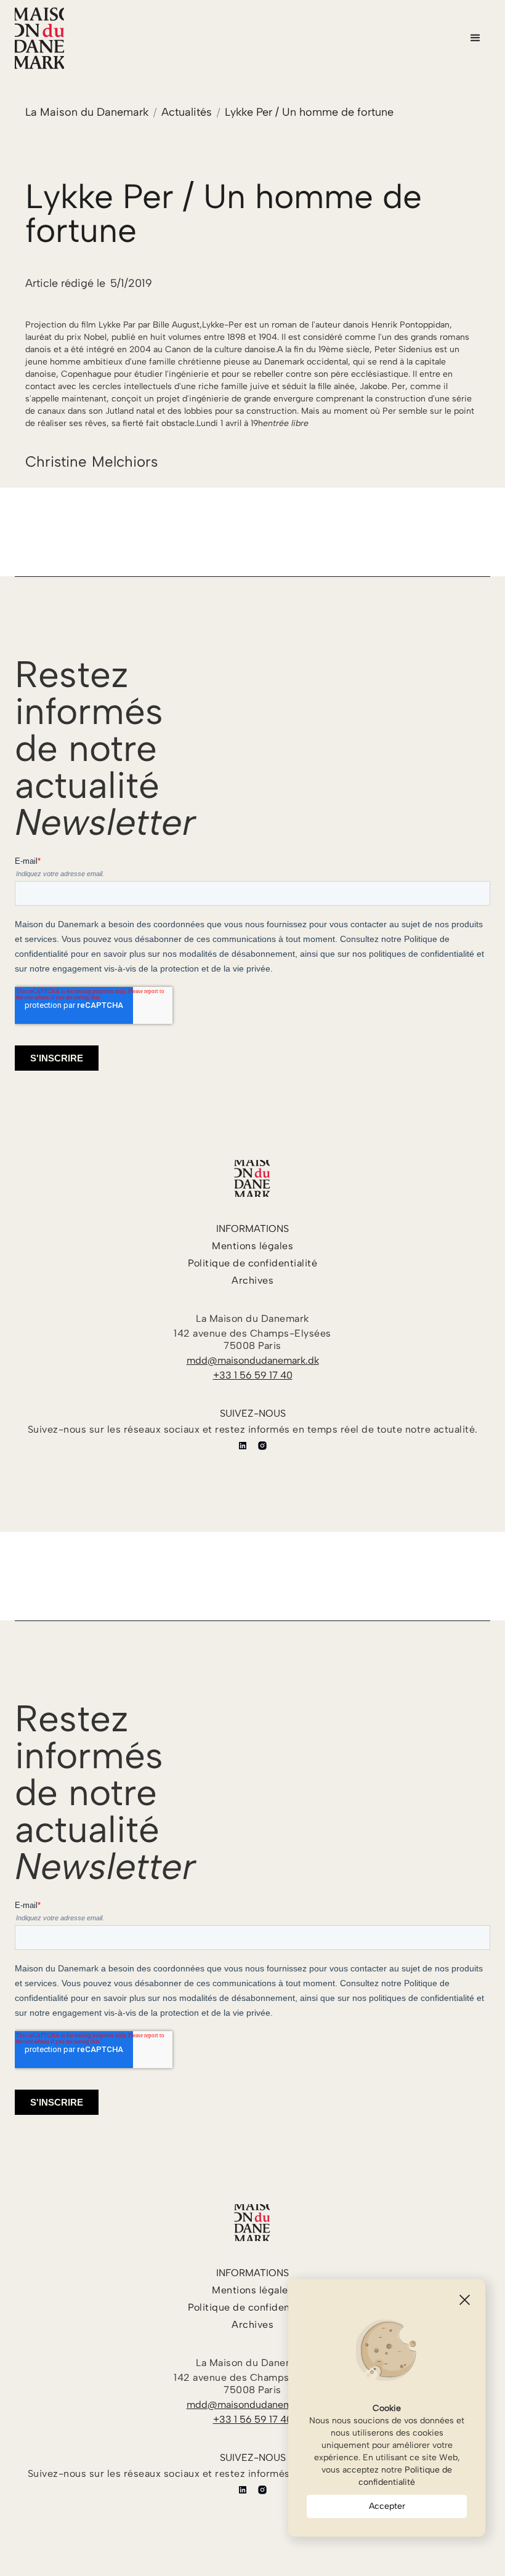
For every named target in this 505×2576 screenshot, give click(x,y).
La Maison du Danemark (87, 112)
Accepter (387, 2506)
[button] (475, 38)
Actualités (187, 112)
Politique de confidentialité (405, 2476)
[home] (39, 38)
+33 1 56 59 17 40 (253, 1375)
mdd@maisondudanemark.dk (253, 1360)
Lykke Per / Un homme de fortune (309, 112)
